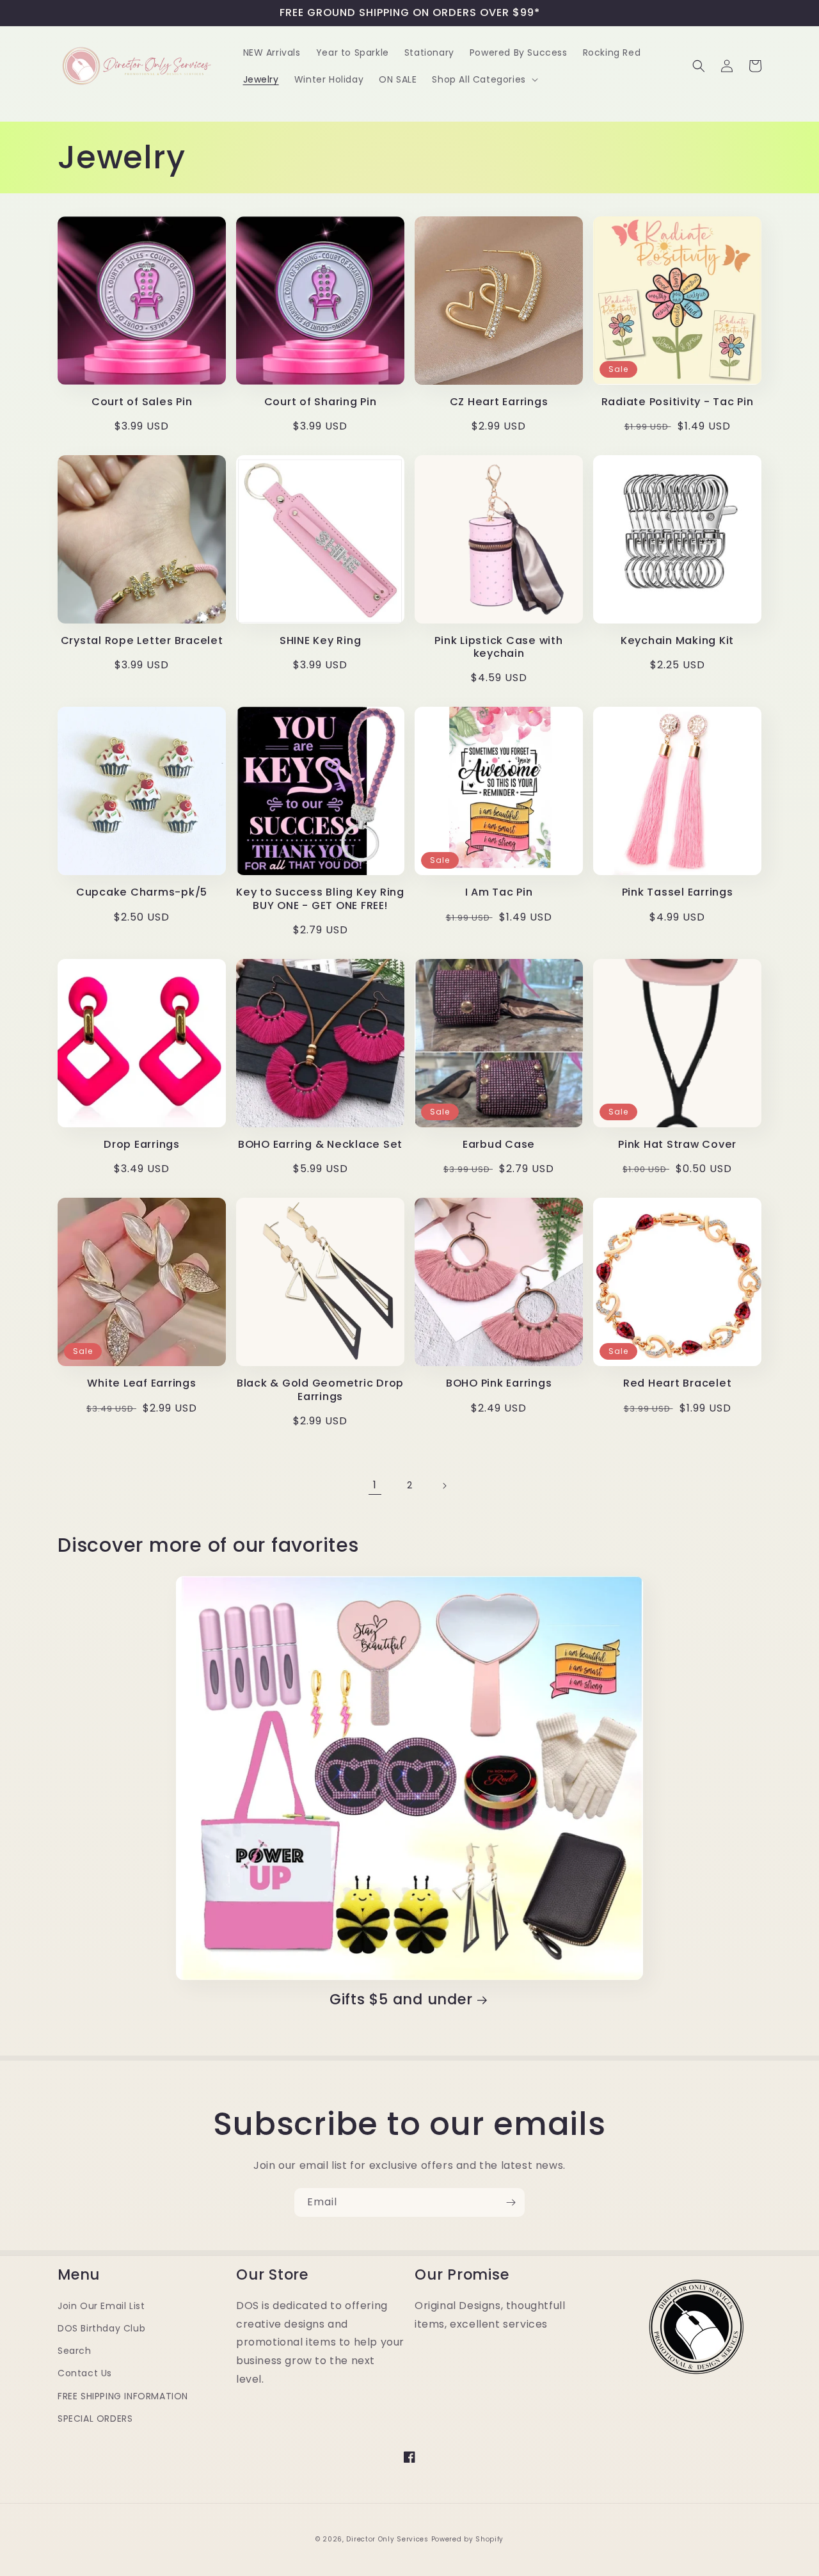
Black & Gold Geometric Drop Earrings (320, 1390)
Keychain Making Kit (677, 641)
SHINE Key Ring (321, 641)
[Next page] (444, 1486)
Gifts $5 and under (401, 2000)
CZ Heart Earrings (499, 402)
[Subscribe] (511, 2202)
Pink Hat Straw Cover (677, 1145)
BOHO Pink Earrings (499, 1383)
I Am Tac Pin (499, 892)
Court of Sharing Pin (321, 402)
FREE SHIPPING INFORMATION (123, 2396)
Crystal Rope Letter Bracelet (142, 641)
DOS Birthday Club (101, 2328)
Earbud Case (499, 1145)
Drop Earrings (142, 1145)
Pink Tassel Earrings (678, 892)
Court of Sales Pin (142, 402)
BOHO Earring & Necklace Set (320, 1145)
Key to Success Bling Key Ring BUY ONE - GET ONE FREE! (320, 899)
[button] (483, 79)
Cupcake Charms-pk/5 (142, 892)
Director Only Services (387, 2539)
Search (75, 2351)
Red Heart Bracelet (678, 1383)
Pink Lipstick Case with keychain (498, 647)
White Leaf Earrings (141, 1383)
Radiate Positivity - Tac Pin (678, 402)
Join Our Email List (101, 2306)
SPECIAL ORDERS (95, 2419)
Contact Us (85, 2373)
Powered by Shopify (468, 2539)
